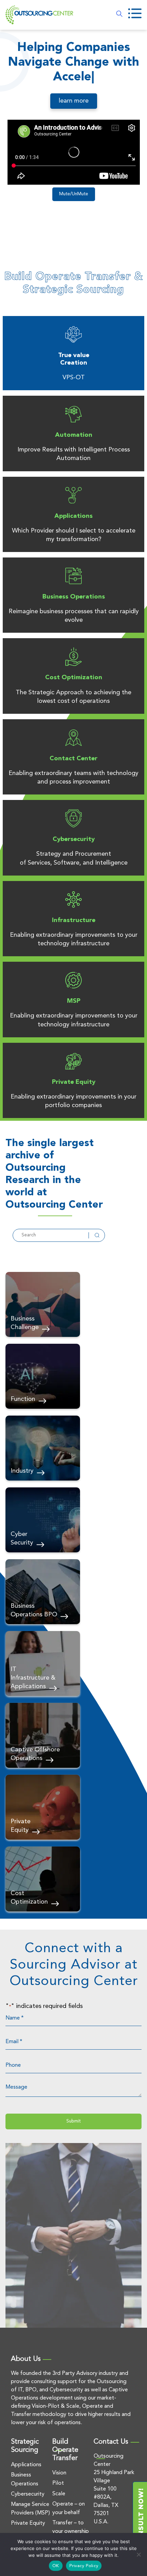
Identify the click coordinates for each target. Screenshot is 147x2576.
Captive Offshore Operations (35, 1754)
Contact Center (73, 759)
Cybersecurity (74, 839)
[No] (138, 2554)
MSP (74, 1001)
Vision (59, 2473)
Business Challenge (25, 1323)
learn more (74, 101)
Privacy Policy (84, 2566)
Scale (59, 2494)
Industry (22, 1471)
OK (56, 2566)
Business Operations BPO (34, 1610)
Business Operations (74, 597)
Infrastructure (74, 920)
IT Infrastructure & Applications (33, 1678)
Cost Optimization (74, 678)
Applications (73, 516)
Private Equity (74, 1082)
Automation (74, 435)
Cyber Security (22, 1539)
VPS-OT (74, 378)
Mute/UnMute (74, 194)
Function (23, 1399)
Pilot (58, 2483)
